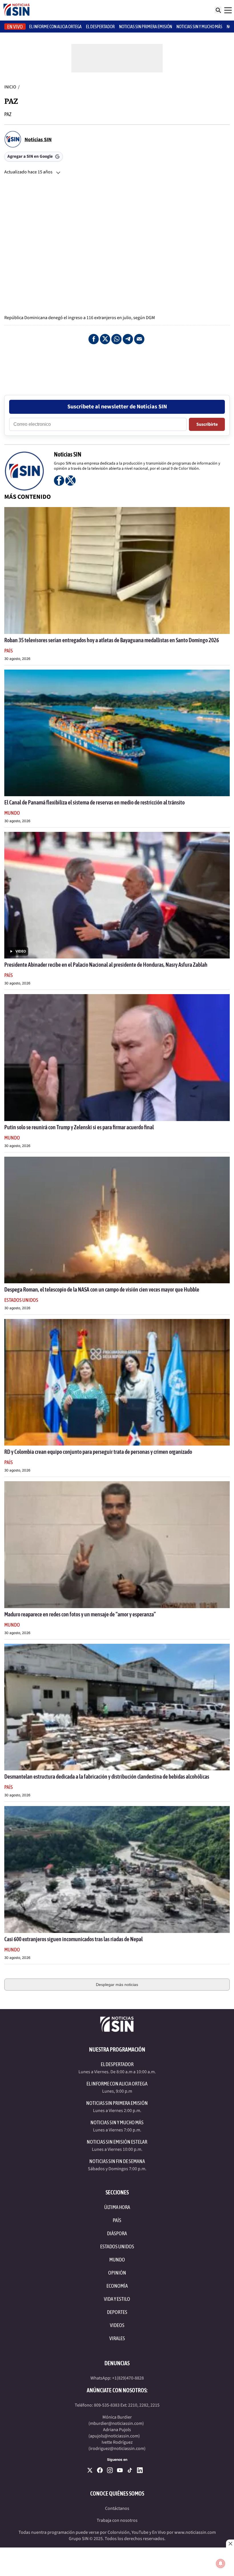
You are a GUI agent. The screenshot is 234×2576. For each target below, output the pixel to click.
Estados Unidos (21, 1300)
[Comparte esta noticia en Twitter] (105, 339)
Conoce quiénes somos (117, 2493)
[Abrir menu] (228, 10)
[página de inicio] (17, 10)
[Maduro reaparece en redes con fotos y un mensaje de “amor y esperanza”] (117, 1545)
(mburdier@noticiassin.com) (116, 2423)
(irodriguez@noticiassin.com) (117, 2449)
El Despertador (100, 27)
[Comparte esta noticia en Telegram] (128, 339)
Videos (117, 2325)
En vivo (15, 27)
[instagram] (110, 2470)
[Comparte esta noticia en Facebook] (94, 339)
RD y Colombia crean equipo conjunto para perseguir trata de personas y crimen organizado (98, 1452)
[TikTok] (130, 2470)
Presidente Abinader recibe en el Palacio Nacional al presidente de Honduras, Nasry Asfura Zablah (106, 965)
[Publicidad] (117, 363)
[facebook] (100, 2470)
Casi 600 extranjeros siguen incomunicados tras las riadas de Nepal (73, 1939)
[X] (90, 2470)
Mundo (12, 813)
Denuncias (117, 2363)
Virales (117, 2338)
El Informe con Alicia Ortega (117, 2084)
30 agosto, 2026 (17, 659)
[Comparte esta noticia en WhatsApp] (116, 339)
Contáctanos (117, 2508)
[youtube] (120, 2470)
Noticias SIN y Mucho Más (199, 27)
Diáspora (117, 2233)
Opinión (117, 2273)
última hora (117, 2207)
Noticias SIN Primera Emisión (146, 27)
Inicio (10, 87)
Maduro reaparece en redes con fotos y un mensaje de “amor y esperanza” (80, 1614)
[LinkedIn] (140, 2470)
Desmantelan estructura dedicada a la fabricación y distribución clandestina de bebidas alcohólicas (107, 1777)
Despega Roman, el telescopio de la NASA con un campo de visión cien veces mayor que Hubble (102, 1289)
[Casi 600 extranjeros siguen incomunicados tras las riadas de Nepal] (117, 1869)
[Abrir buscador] (218, 10)
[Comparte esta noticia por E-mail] (139, 339)
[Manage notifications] (221, 2563)
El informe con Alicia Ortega (55, 27)
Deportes (117, 2312)
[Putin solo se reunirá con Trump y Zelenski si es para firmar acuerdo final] (117, 1057)
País (9, 651)
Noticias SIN (38, 140)
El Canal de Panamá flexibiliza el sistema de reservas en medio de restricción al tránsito (94, 802)
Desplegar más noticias (117, 1985)
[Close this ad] (230, 2543)
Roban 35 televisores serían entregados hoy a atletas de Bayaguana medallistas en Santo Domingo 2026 (112, 640)
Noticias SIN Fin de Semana (117, 2161)
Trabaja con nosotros (117, 2520)
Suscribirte (207, 424)
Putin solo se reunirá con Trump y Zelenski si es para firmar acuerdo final (79, 1127)
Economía (117, 2286)
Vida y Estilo (117, 2299)
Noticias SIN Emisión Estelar (117, 2142)
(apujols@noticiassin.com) (114, 2436)
